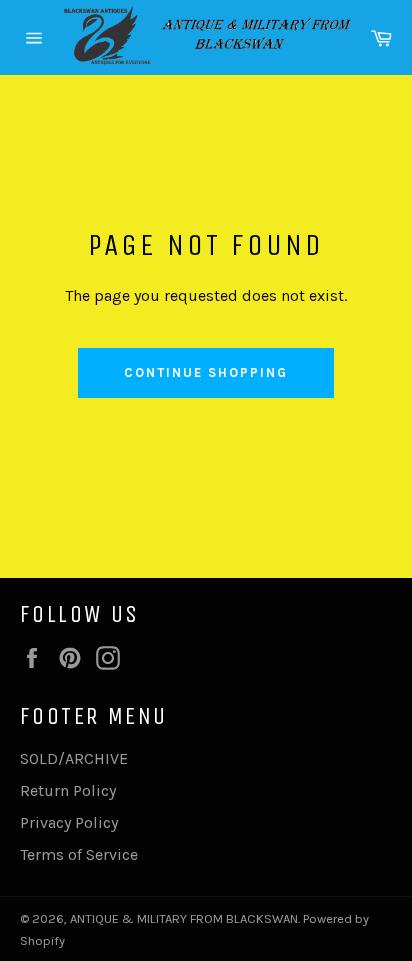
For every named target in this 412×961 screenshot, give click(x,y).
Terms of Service (79, 854)
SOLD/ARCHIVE (74, 758)
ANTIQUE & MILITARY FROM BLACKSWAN (184, 918)
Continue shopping (205, 372)
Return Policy (68, 790)
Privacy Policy (69, 822)
